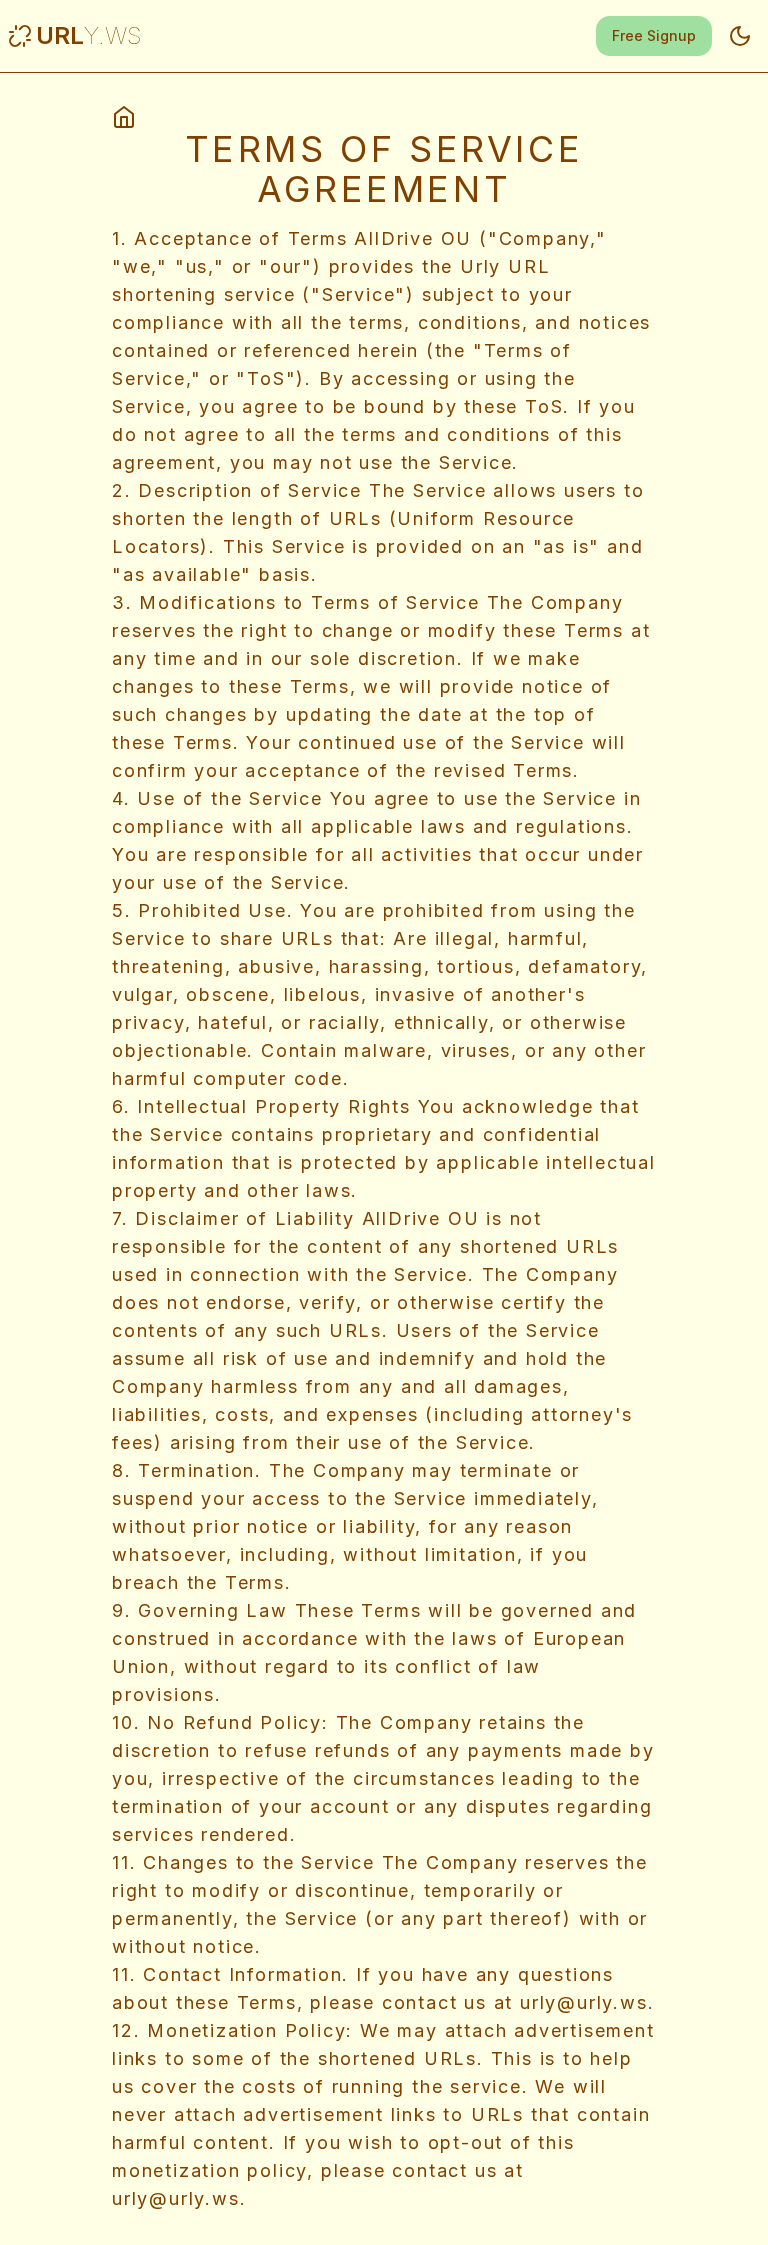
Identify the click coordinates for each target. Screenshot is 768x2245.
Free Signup (654, 35)
